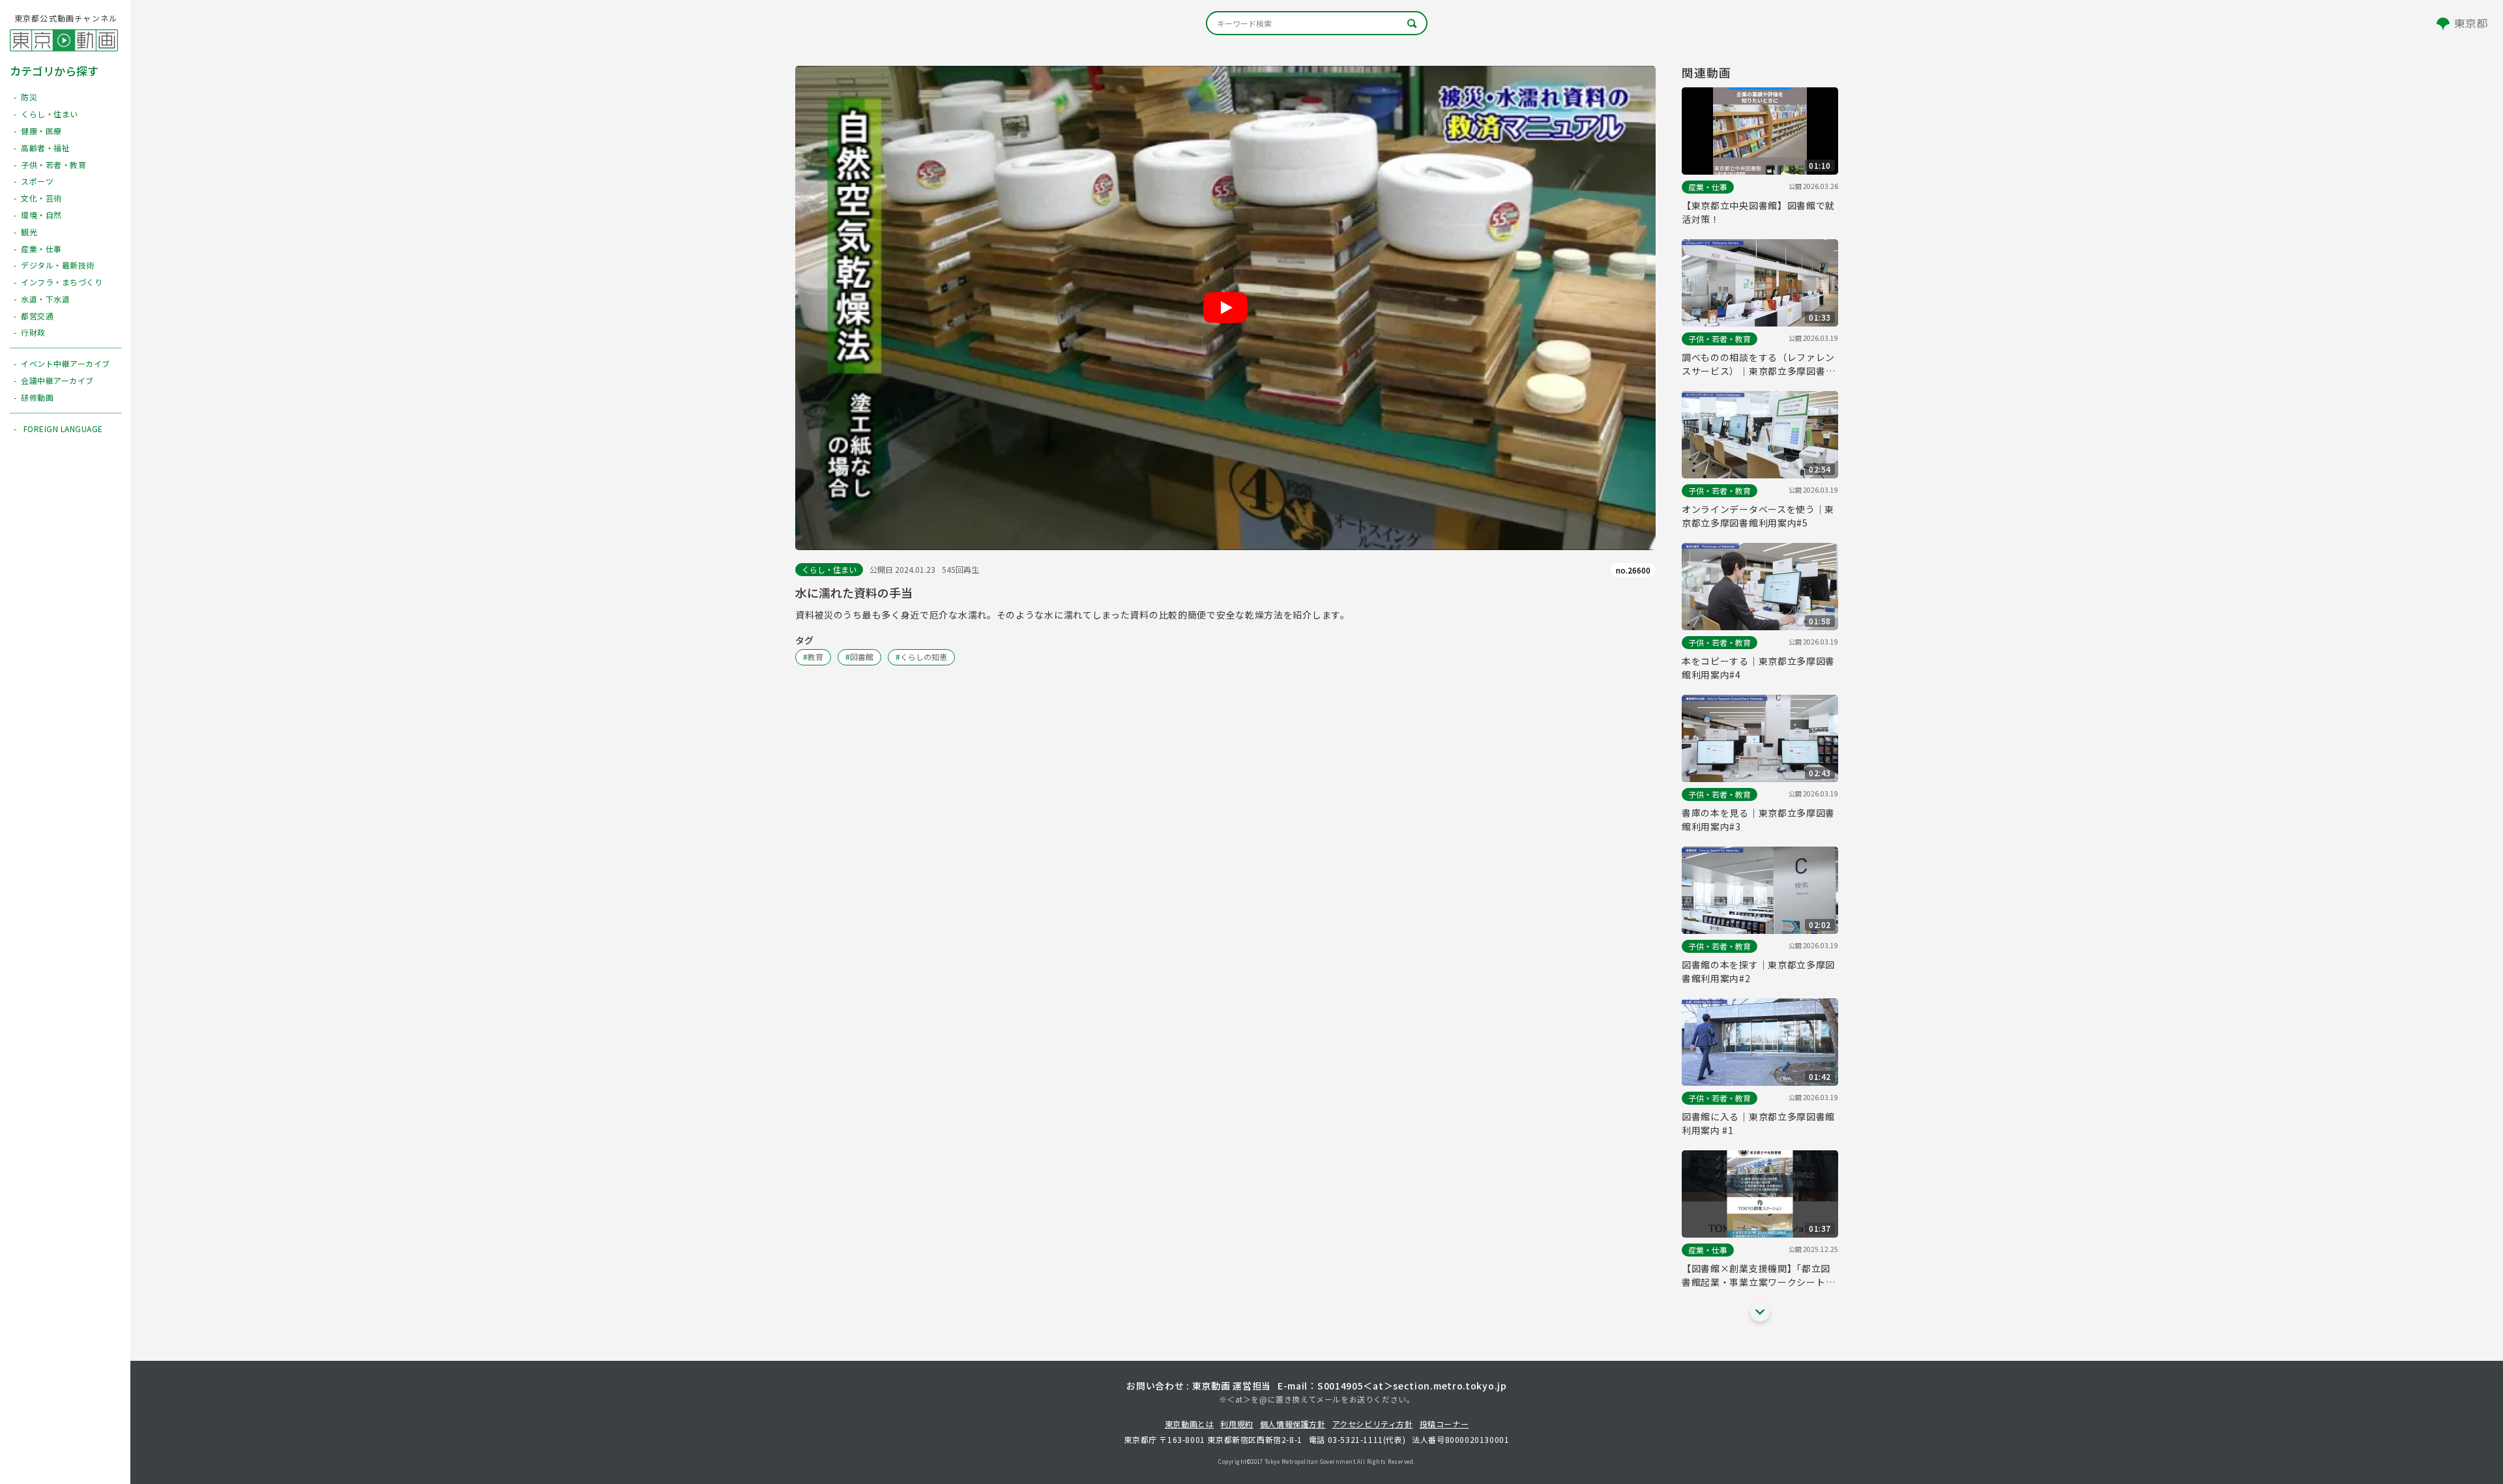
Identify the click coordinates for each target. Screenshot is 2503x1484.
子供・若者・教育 (1720, 339)
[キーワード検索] (1317, 23)
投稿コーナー (1444, 1424)
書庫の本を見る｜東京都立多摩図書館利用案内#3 (1758, 820)
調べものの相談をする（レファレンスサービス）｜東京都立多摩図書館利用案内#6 (1758, 364)
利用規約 (1237, 1424)
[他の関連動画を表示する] (1760, 1312)
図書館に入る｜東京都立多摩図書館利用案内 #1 (1758, 1123)
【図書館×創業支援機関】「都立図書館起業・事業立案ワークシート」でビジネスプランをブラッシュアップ (1758, 1275)
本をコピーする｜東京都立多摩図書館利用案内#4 (1758, 668)
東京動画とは (1190, 1424)
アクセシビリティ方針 (1373, 1424)
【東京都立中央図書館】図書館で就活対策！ (1758, 212)
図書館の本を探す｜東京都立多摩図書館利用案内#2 (1758, 971)
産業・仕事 (1708, 187)
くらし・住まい (829, 569)
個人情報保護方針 (1293, 1424)
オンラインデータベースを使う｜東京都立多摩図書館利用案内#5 (1758, 516)
